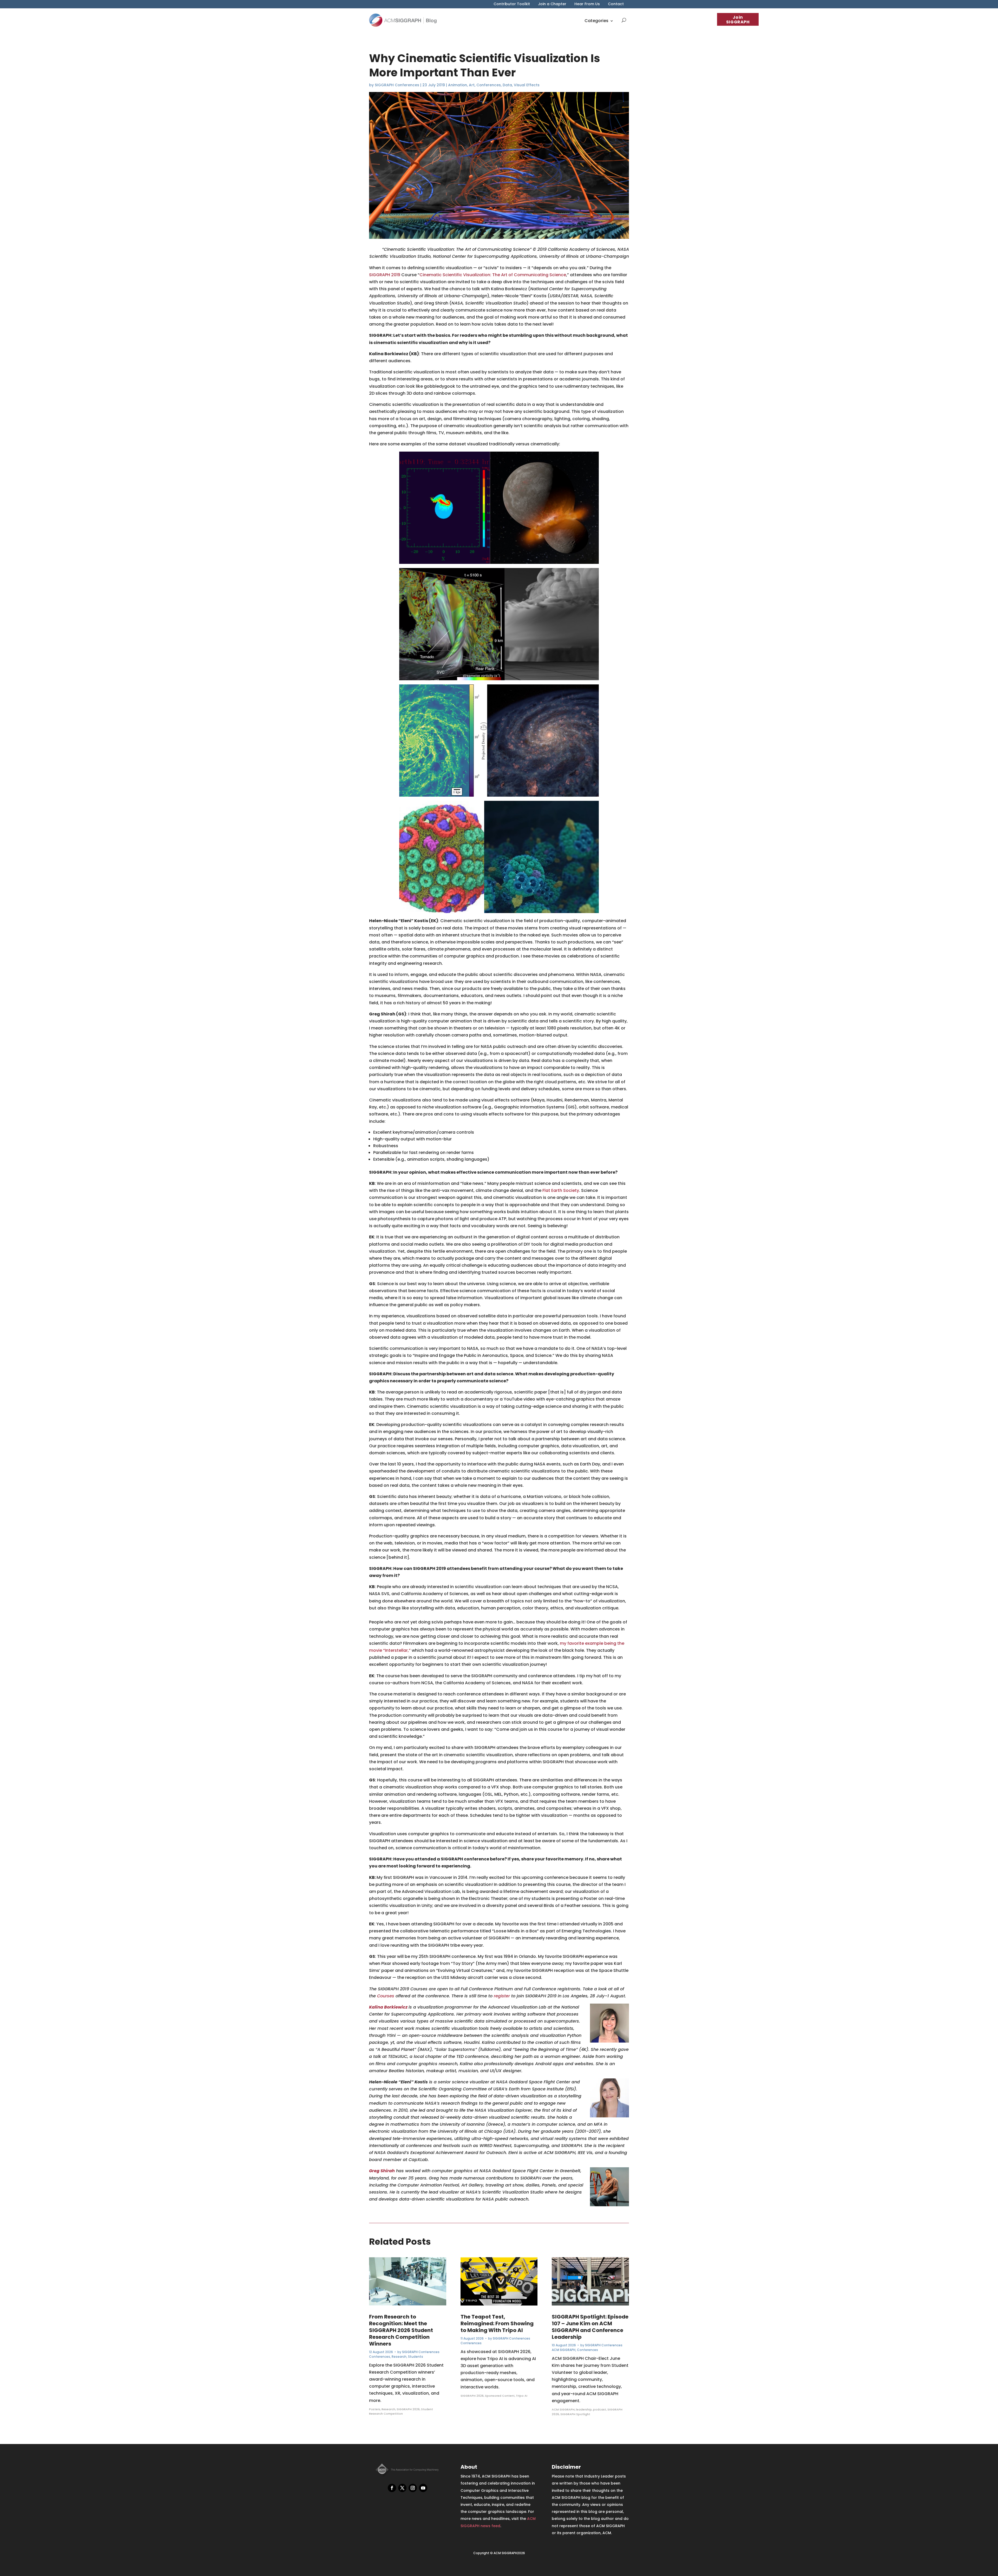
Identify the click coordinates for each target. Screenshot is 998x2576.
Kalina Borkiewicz (388, 2007)
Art (472, 85)
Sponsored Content (500, 2396)
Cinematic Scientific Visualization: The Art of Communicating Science (493, 275)
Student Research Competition (401, 2412)
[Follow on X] (402, 2488)
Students (416, 2357)
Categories (596, 21)
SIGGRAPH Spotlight (575, 2414)
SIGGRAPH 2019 (385, 275)
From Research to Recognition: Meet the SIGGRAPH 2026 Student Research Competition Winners (401, 2330)
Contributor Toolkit (512, 4)
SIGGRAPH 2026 (408, 2409)
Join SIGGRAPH (738, 20)
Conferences (489, 85)
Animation (458, 85)
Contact (616, 4)
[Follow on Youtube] (423, 2488)
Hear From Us (587, 4)
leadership (584, 2409)
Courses (386, 1996)
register (502, 1996)
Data (507, 85)
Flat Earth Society (561, 1190)
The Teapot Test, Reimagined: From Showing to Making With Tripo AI (497, 2323)
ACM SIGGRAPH (564, 2350)
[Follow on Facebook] (392, 2488)
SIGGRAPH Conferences (397, 85)
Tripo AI (522, 2396)
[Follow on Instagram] (413, 2488)
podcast (600, 2409)
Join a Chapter (552, 4)
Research (399, 2357)
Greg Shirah (382, 2171)
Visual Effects (527, 85)
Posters (375, 2409)
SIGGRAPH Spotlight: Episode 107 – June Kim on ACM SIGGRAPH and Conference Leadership (590, 2327)
